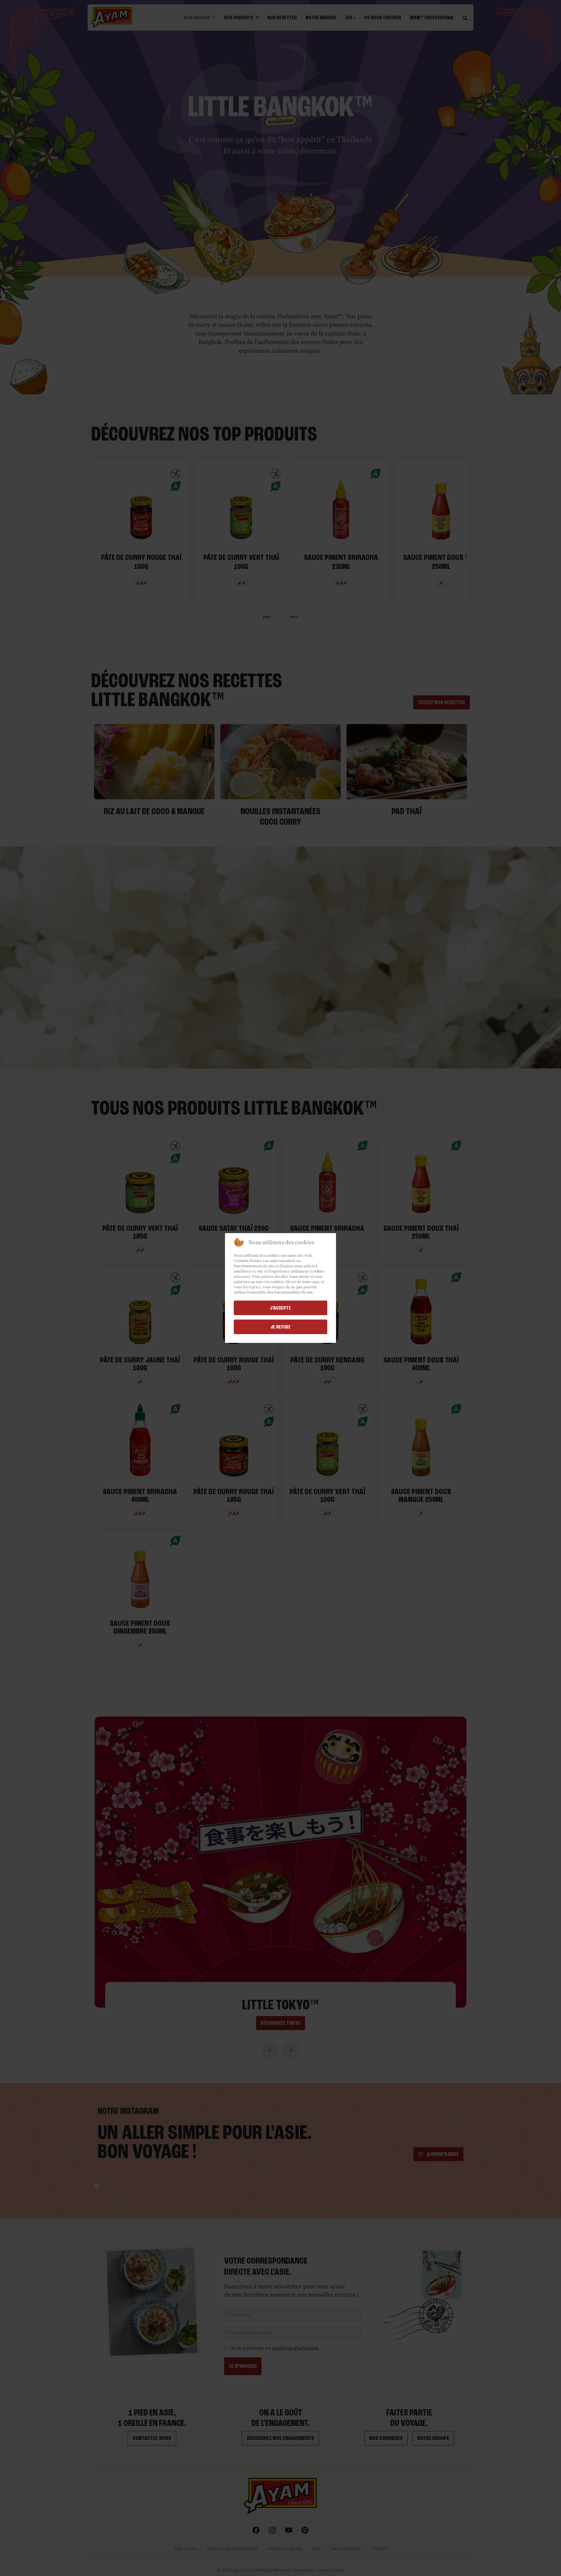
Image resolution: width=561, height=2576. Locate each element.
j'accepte (280, 1308)
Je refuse (281, 1327)
